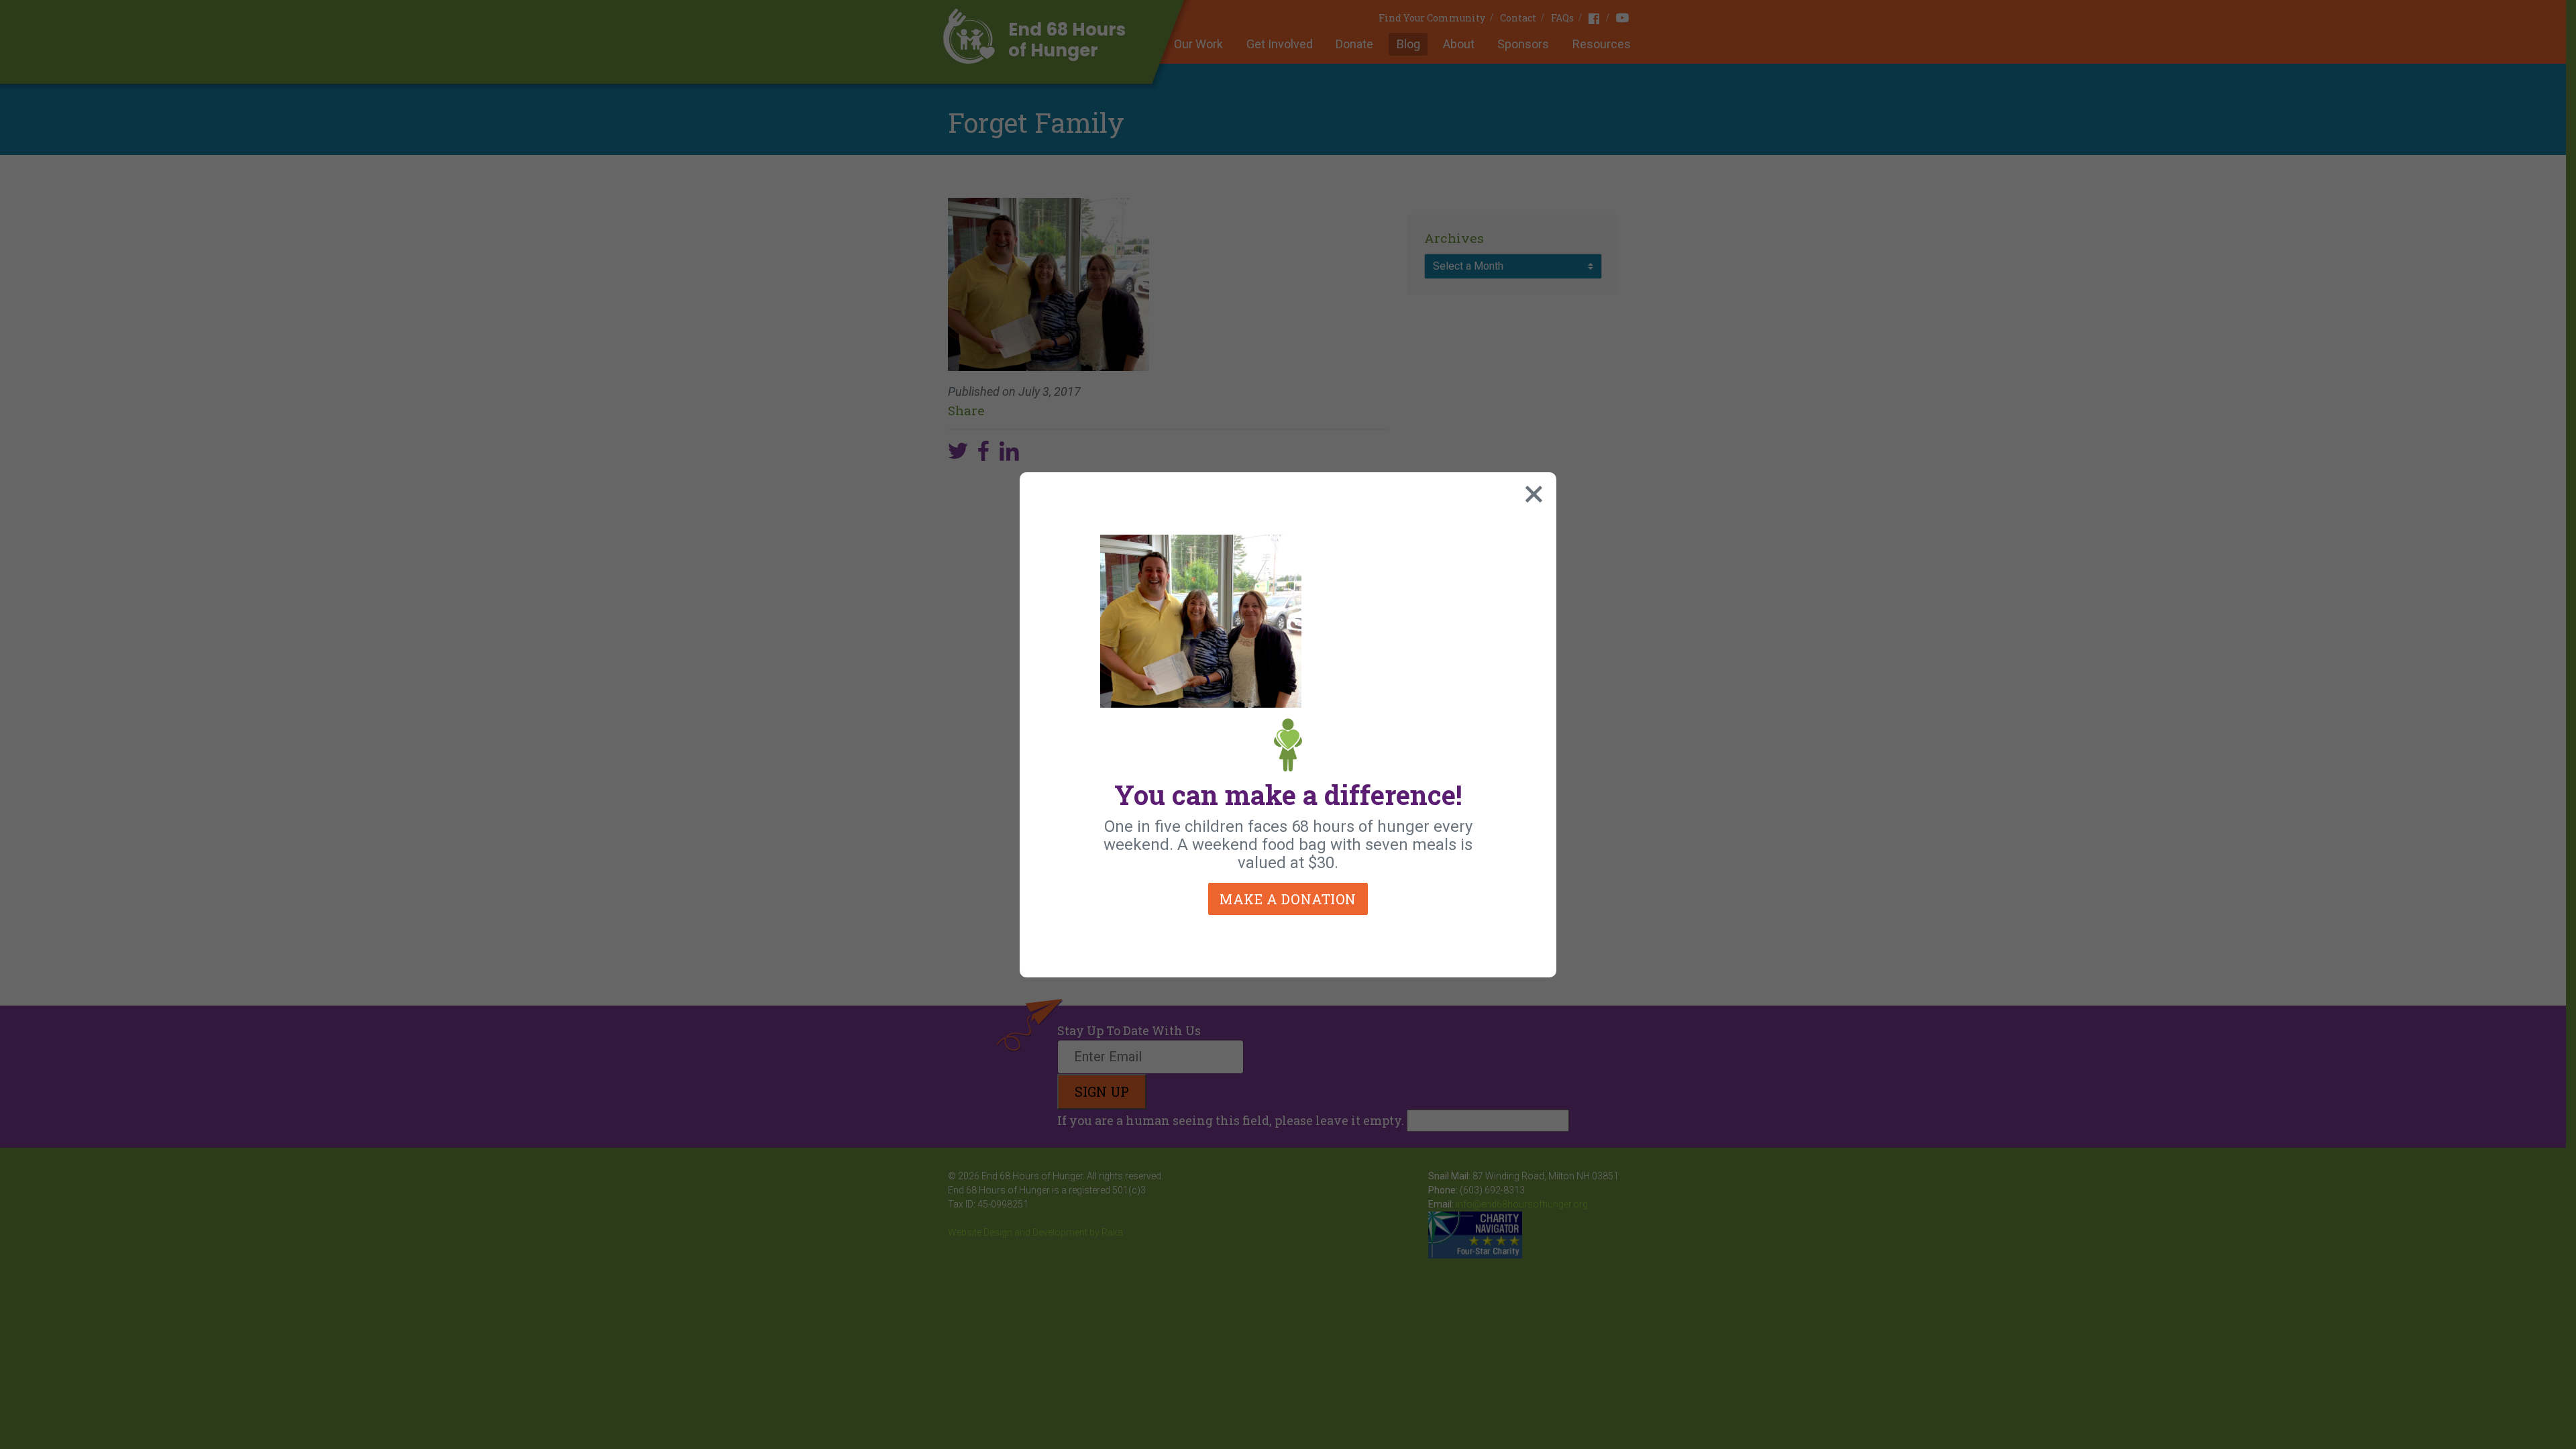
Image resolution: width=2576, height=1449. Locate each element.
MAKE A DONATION (1288, 899)
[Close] (1531, 491)
